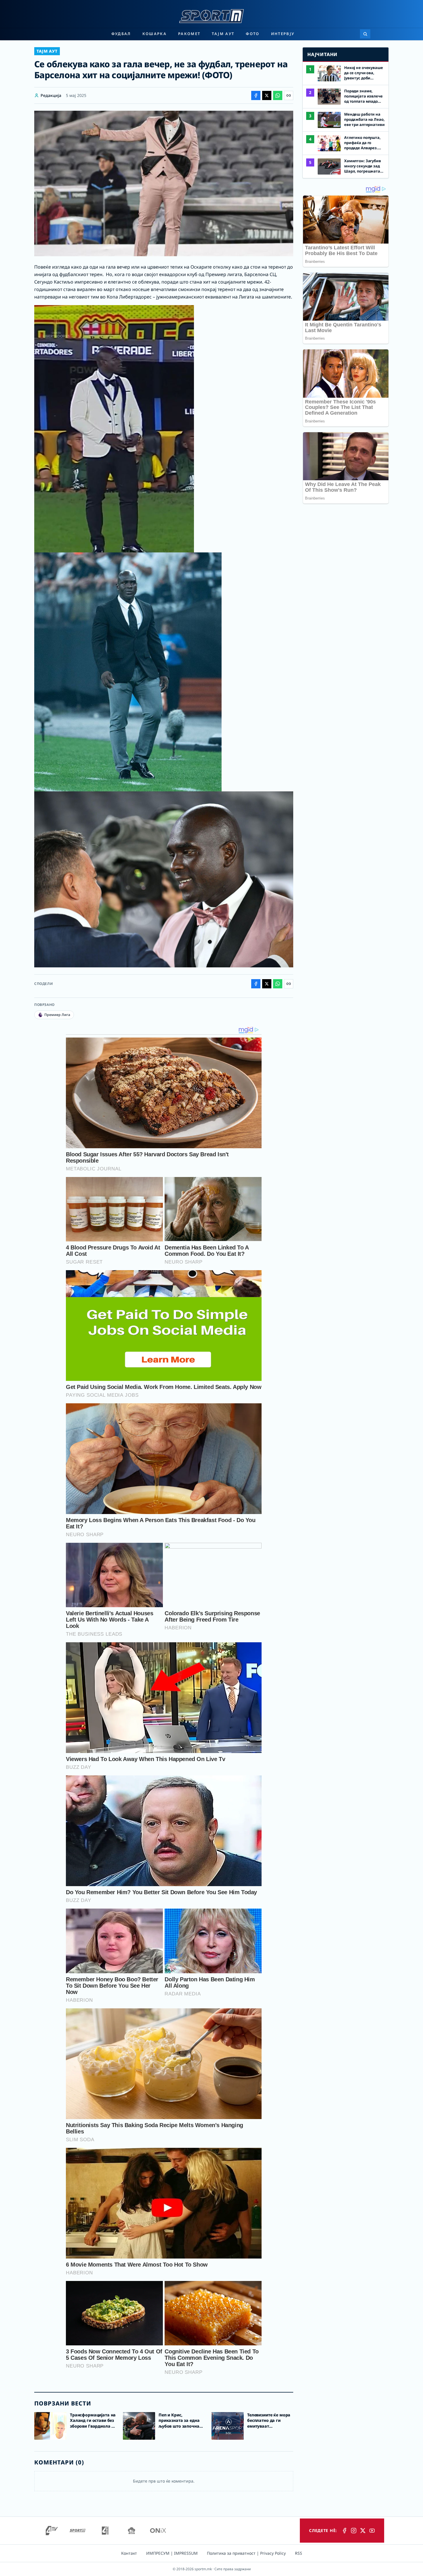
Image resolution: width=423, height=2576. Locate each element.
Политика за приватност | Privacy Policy (246, 2553)
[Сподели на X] (267, 95)
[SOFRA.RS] (132, 2531)
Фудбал (121, 34)
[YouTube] (372, 2531)
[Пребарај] (365, 34)
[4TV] (52, 2531)
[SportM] (77, 2531)
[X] (363, 2531)
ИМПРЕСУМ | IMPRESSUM (172, 2553)
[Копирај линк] (289, 95)
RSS (299, 2553)
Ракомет (189, 34)
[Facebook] (344, 2531)
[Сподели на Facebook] (256, 95)
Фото (253, 34)
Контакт (129, 2553)
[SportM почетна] (211, 16)
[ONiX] (158, 2531)
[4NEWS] (105, 2531)
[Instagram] (354, 2531)
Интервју (283, 34)
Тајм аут (223, 34)
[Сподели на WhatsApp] (278, 95)
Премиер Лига (57, 1015)
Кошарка (155, 34)
